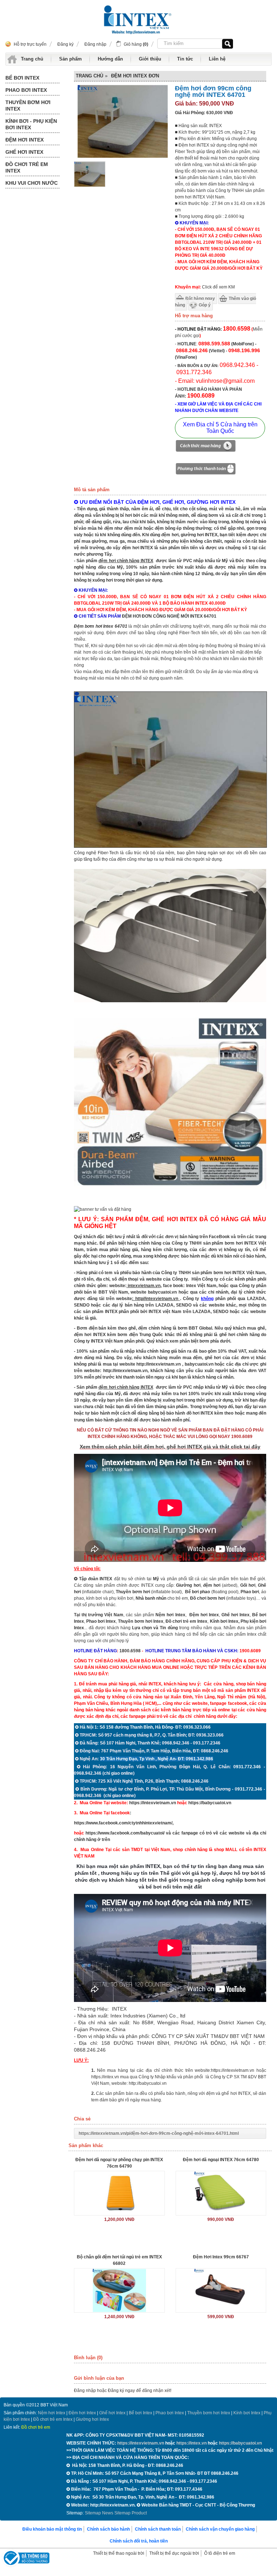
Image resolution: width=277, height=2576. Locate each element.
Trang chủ (32, 59)
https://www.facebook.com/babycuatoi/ (125, 1833)
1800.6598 (130, 1651)
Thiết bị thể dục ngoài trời (174, 2553)
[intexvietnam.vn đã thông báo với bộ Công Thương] (26, 2559)
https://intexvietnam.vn (153, 1803)
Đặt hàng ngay (200, 299)
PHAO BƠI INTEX (26, 90)
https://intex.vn (105, 2077)
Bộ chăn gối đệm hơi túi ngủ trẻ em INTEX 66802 (119, 2260)
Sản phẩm (71, 59)
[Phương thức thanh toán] (206, 470)
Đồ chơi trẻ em (36, 2427)
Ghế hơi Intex (112, 2413)
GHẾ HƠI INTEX (24, 152)
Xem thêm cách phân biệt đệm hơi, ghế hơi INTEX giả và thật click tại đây (170, 1447)
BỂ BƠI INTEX (22, 78)
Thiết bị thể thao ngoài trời (119, 2553)
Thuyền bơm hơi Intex (209, 2413)
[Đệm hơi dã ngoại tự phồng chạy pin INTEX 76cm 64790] (119, 2193)
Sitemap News (99, 2513)
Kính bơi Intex (224, 1621)
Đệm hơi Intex (82, 2413)
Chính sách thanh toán (158, 2529)
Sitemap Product (131, 2513)
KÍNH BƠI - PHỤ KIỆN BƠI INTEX (31, 124)
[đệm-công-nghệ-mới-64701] (170, 846)
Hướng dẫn (110, 59)
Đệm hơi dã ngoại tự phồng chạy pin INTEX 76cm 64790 (119, 2163)
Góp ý (205, 305)
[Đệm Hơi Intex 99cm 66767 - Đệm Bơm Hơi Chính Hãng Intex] (221, 2290)
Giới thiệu (150, 59)
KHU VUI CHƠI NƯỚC (32, 183)
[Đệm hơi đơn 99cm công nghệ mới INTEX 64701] (90, 185)
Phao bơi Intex (170, 2413)
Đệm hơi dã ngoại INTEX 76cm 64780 (221, 2160)
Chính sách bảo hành (108, 2529)
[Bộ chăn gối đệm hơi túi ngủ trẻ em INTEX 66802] (119, 2290)
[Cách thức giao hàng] (206, 447)
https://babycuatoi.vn (210, 1803)
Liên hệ (217, 59)
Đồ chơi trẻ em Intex (186, 1621)
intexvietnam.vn (144, 1286)
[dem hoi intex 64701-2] (170, 1001)
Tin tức (185, 59)
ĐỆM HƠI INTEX (25, 140)
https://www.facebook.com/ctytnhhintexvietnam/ (123, 1823)
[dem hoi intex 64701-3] (170, 1195)
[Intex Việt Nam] (138, 21)
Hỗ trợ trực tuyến (30, 44)
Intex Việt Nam (201, 1286)
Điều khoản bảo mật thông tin (52, 2529)
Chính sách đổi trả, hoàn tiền (139, 2541)
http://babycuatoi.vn (148, 2083)
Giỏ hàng (136, 44)
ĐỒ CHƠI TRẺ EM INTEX (27, 167)
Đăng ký (65, 44)
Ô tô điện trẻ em (220, 2553)
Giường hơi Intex (92, 2419)
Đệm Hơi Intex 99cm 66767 (221, 2257)
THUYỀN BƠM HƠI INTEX (28, 106)
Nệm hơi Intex (52, 2413)
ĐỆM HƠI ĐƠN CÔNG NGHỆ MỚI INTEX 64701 (169, 616)
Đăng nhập (95, 44)
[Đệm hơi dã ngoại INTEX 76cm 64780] (221, 2193)
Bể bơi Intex (140, 2413)
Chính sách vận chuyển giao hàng (220, 2529)
